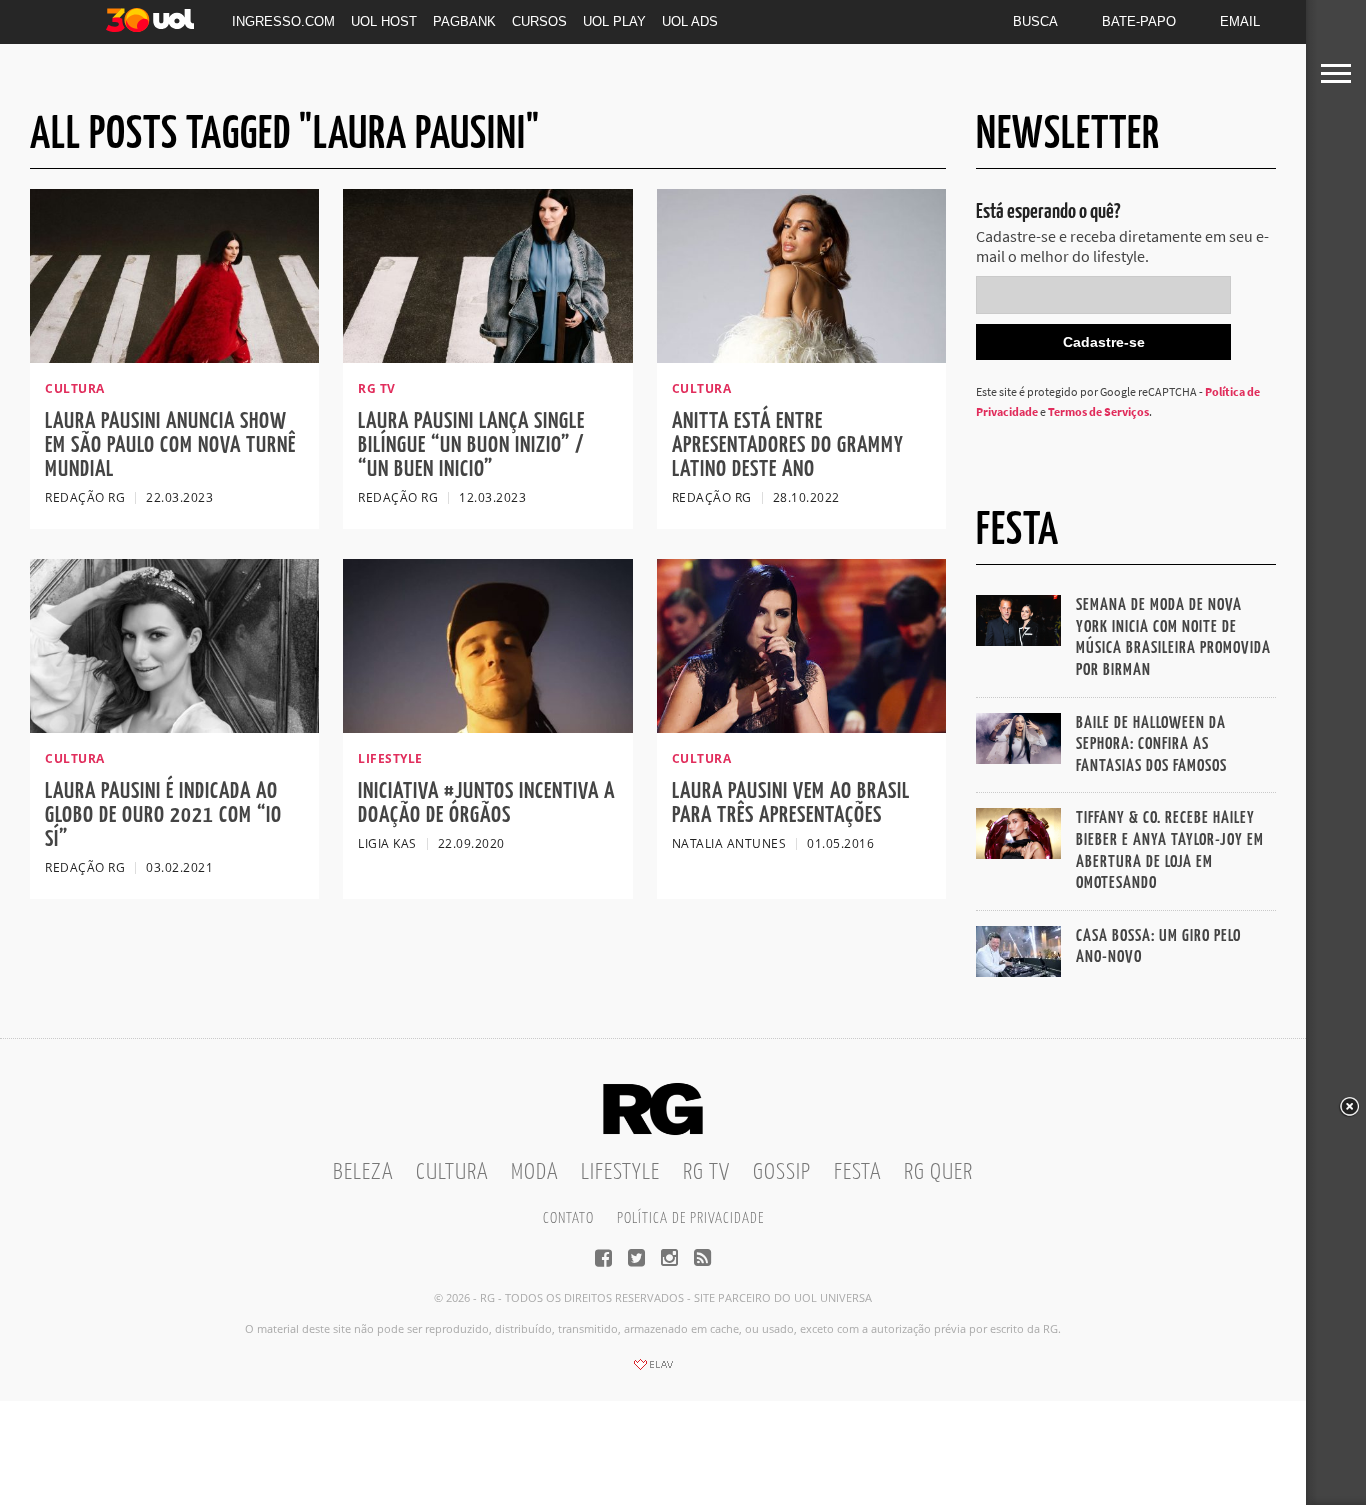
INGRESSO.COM (283, 21)
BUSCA (1035, 21)
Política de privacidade (690, 1218)
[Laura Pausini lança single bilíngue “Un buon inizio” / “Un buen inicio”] (487, 357)
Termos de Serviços (1098, 411)
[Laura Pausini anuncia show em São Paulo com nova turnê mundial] (174, 357)
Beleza (363, 1172)
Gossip (782, 1172)
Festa (857, 1172)
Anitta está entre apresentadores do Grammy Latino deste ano (788, 445)
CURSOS (539, 21)
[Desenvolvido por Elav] (653, 1371)
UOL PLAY (614, 21)
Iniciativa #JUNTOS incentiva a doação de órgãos (486, 803)
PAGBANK (464, 21)
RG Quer (938, 1172)
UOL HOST (384, 21)
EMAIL (1240, 21)
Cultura (452, 1172)
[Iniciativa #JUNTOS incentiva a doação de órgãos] (487, 727)
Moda (534, 1172)
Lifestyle (620, 1172)
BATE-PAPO (1139, 21)
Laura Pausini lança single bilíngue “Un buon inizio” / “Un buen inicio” (471, 445)
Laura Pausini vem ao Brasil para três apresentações (791, 803)
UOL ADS (690, 21)
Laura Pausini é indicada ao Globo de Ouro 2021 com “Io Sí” (163, 815)
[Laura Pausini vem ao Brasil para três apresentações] (801, 727)
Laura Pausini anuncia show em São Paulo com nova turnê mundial (170, 445)
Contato (568, 1218)
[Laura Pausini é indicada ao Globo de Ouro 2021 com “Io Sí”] (174, 727)
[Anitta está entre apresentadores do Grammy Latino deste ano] (801, 357)
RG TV (706, 1172)
